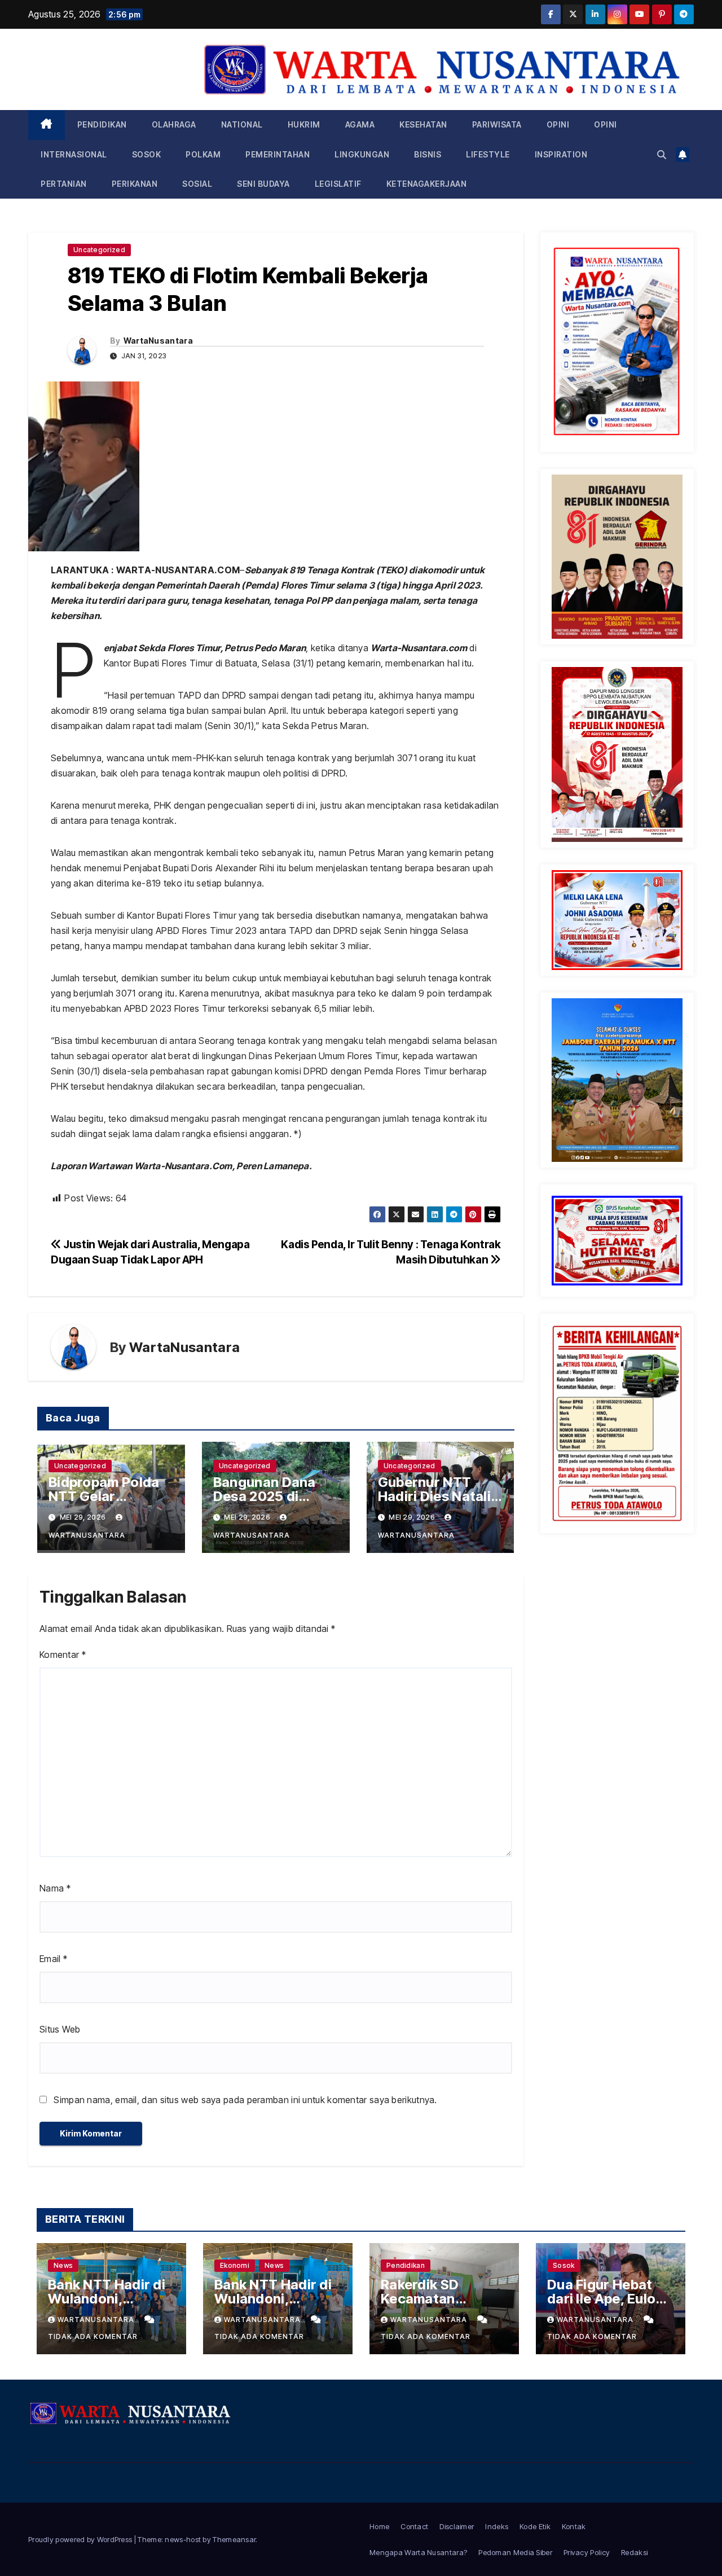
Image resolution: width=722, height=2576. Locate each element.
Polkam (203, 154)
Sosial (197, 184)
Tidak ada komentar (93, 2336)
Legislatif (338, 184)
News (63, 2265)
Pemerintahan (278, 154)
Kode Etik (535, 2526)
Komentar (63, 1655)
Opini (558, 124)
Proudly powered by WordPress (81, 2539)
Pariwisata (497, 124)
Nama (55, 1888)
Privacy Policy (587, 2552)
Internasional (74, 154)
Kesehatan (423, 124)
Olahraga (174, 124)
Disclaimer (457, 2526)
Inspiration (561, 154)
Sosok (147, 154)
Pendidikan (102, 124)
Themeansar (234, 2539)
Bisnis (428, 154)
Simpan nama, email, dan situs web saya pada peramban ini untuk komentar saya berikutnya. (245, 2100)
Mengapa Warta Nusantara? (418, 2552)
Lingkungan (362, 154)
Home (379, 2526)
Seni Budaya (263, 184)
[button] (662, 155)
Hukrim (304, 124)
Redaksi (634, 2552)
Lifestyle (488, 154)
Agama (360, 124)
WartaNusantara (158, 341)
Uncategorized (99, 250)
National (242, 124)
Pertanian (64, 184)
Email (53, 1959)
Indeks (497, 2526)
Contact (414, 2526)
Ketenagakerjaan (427, 184)
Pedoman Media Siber (515, 2552)
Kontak (574, 2526)
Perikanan (135, 184)
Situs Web (60, 2029)
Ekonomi (235, 2265)
